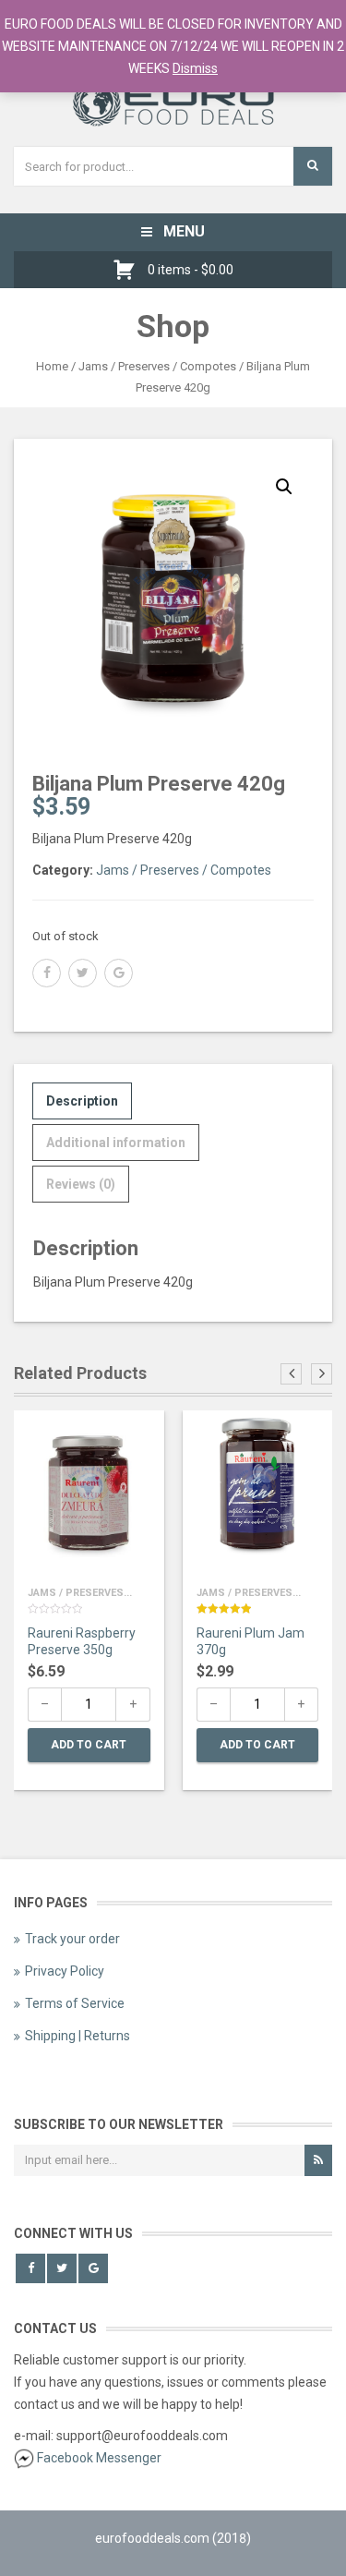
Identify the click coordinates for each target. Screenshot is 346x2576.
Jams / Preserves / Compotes (157, 366)
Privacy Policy (65, 1971)
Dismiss (195, 68)
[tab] (82, 1101)
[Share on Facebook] (47, 973)
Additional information (116, 1143)
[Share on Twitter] (83, 973)
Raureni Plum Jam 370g (251, 1641)
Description (82, 1101)
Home (52, 366)
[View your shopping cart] (129, 270)
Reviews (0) (81, 1184)
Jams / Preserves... (80, 1593)
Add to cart (89, 1745)
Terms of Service (75, 2003)
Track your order (72, 1939)
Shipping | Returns (78, 2036)
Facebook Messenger (99, 2458)
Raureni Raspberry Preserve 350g (82, 1641)
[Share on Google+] (119, 973)
